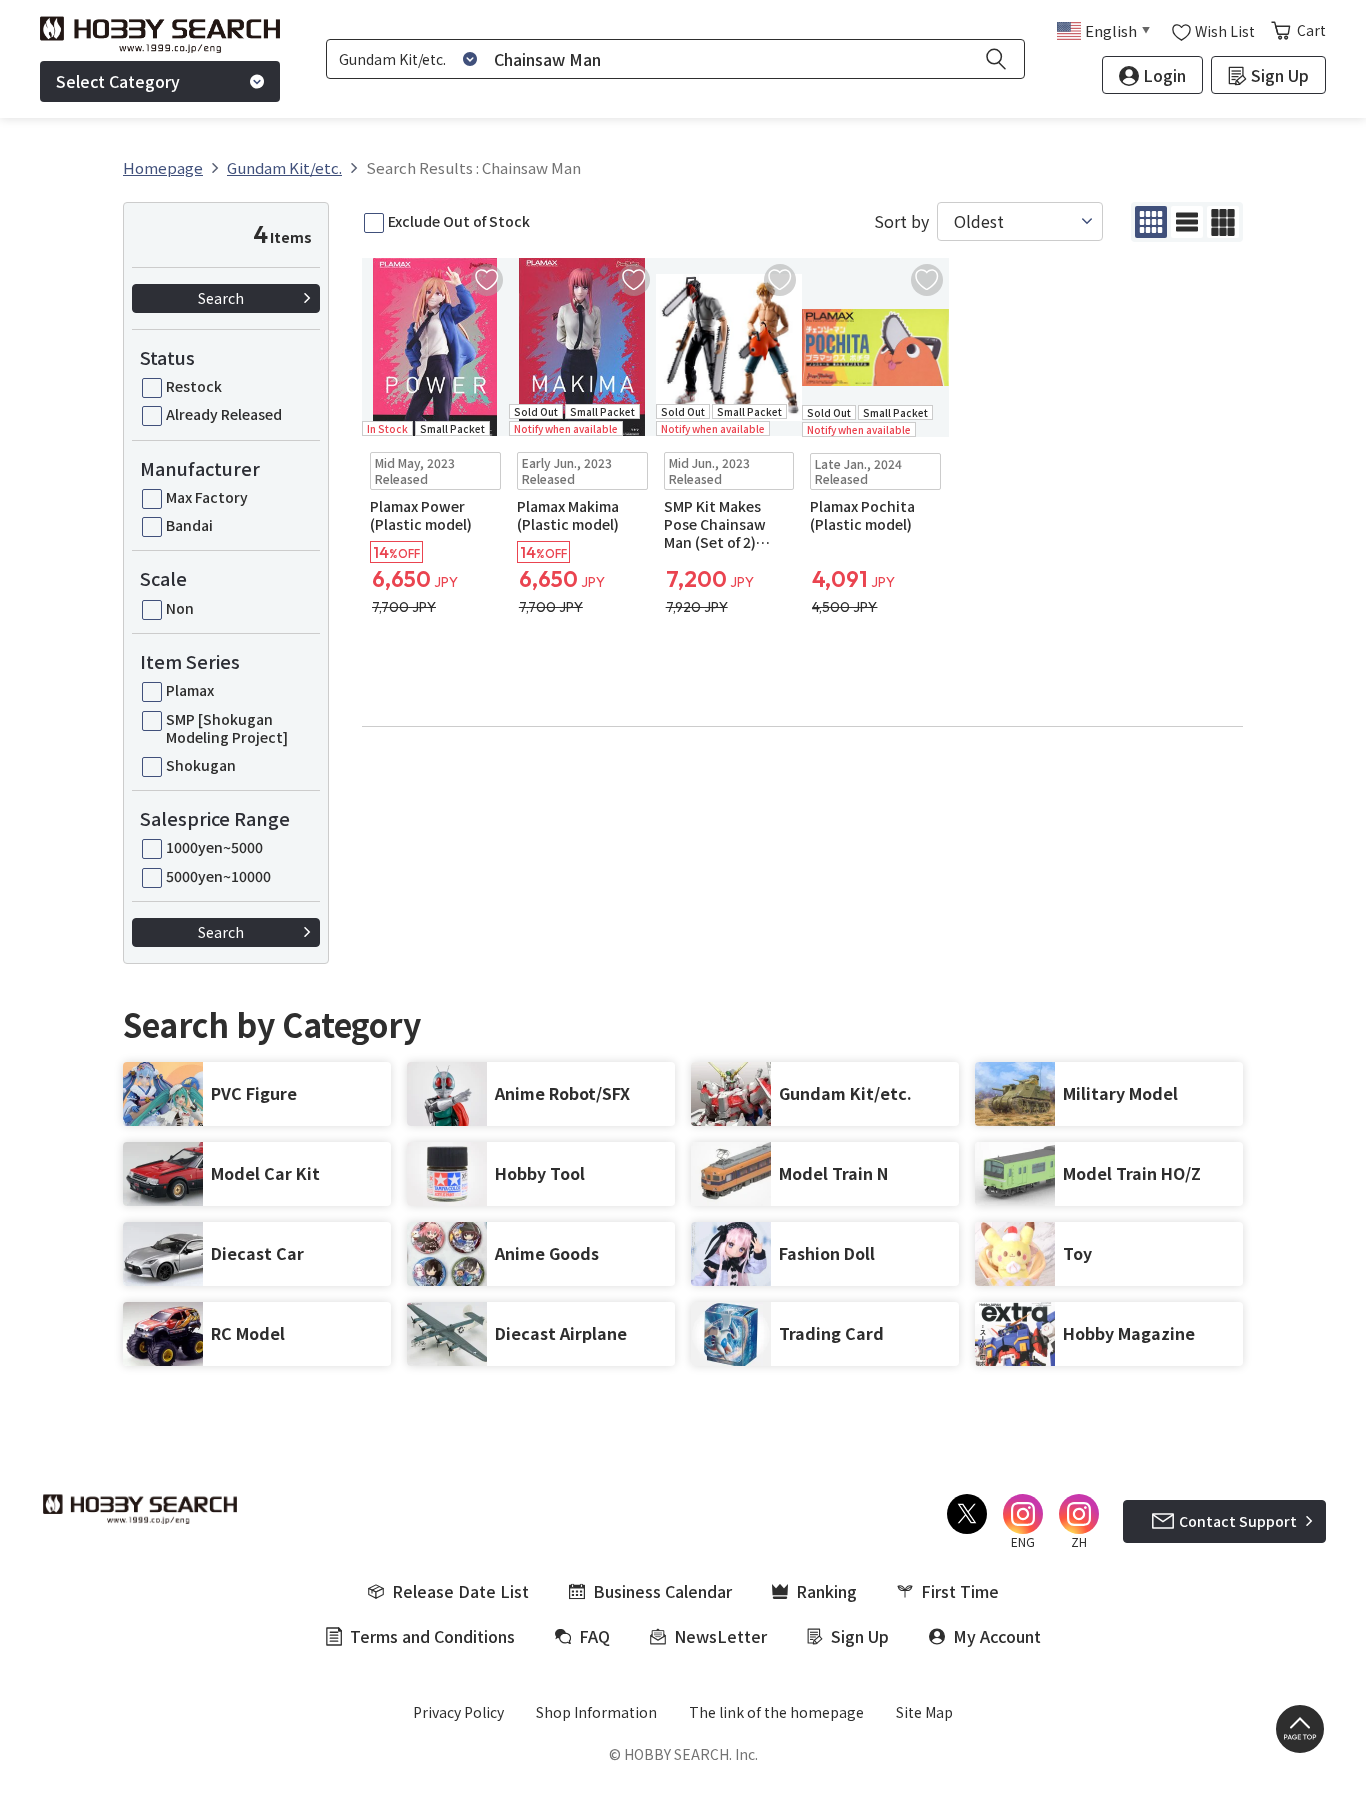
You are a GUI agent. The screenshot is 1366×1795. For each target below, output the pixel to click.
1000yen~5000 (214, 847)
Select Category (118, 81)
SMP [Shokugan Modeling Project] (227, 728)
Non (180, 608)
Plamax (190, 690)
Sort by (901, 221)
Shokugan (201, 765)
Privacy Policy (458, 1712)
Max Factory (207, 497)
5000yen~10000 (218, 876)
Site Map (924, 1712)
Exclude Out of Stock (459, 221)
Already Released (224, 414)
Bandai (189, 525)
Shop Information (596, 1712)
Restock (194, 386)
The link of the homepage (776, 1712)
